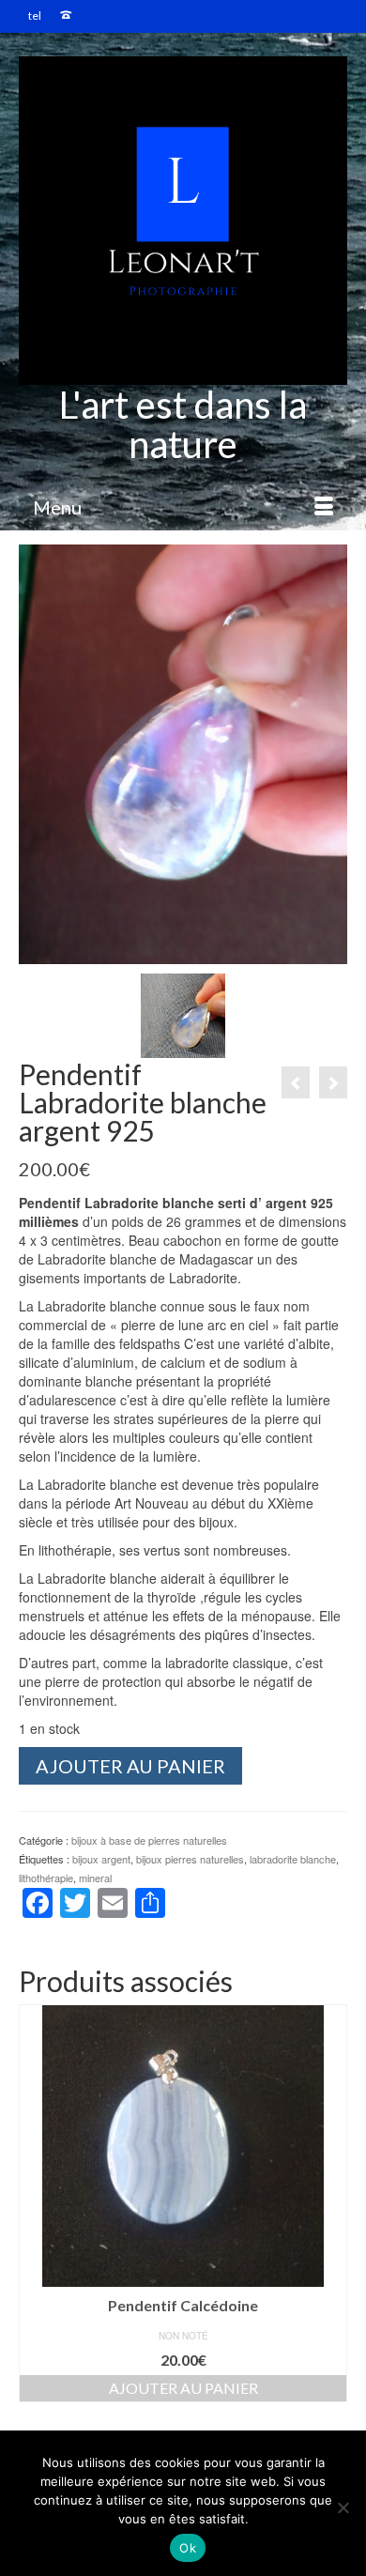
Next (331, 2204)
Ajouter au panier (130, 1766)
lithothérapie (46, 1878)
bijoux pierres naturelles (190, 1859)
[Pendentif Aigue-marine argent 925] (333, 1082)
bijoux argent (101, 1859)
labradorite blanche (293, 1859)
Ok (188, 2548)
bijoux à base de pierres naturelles (149, 1840)
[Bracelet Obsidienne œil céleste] (296, 1082)
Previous (35, 2204)
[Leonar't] (183, 221)
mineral (95, 1878)
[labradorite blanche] (183, 1014)
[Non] (343, 2507)
